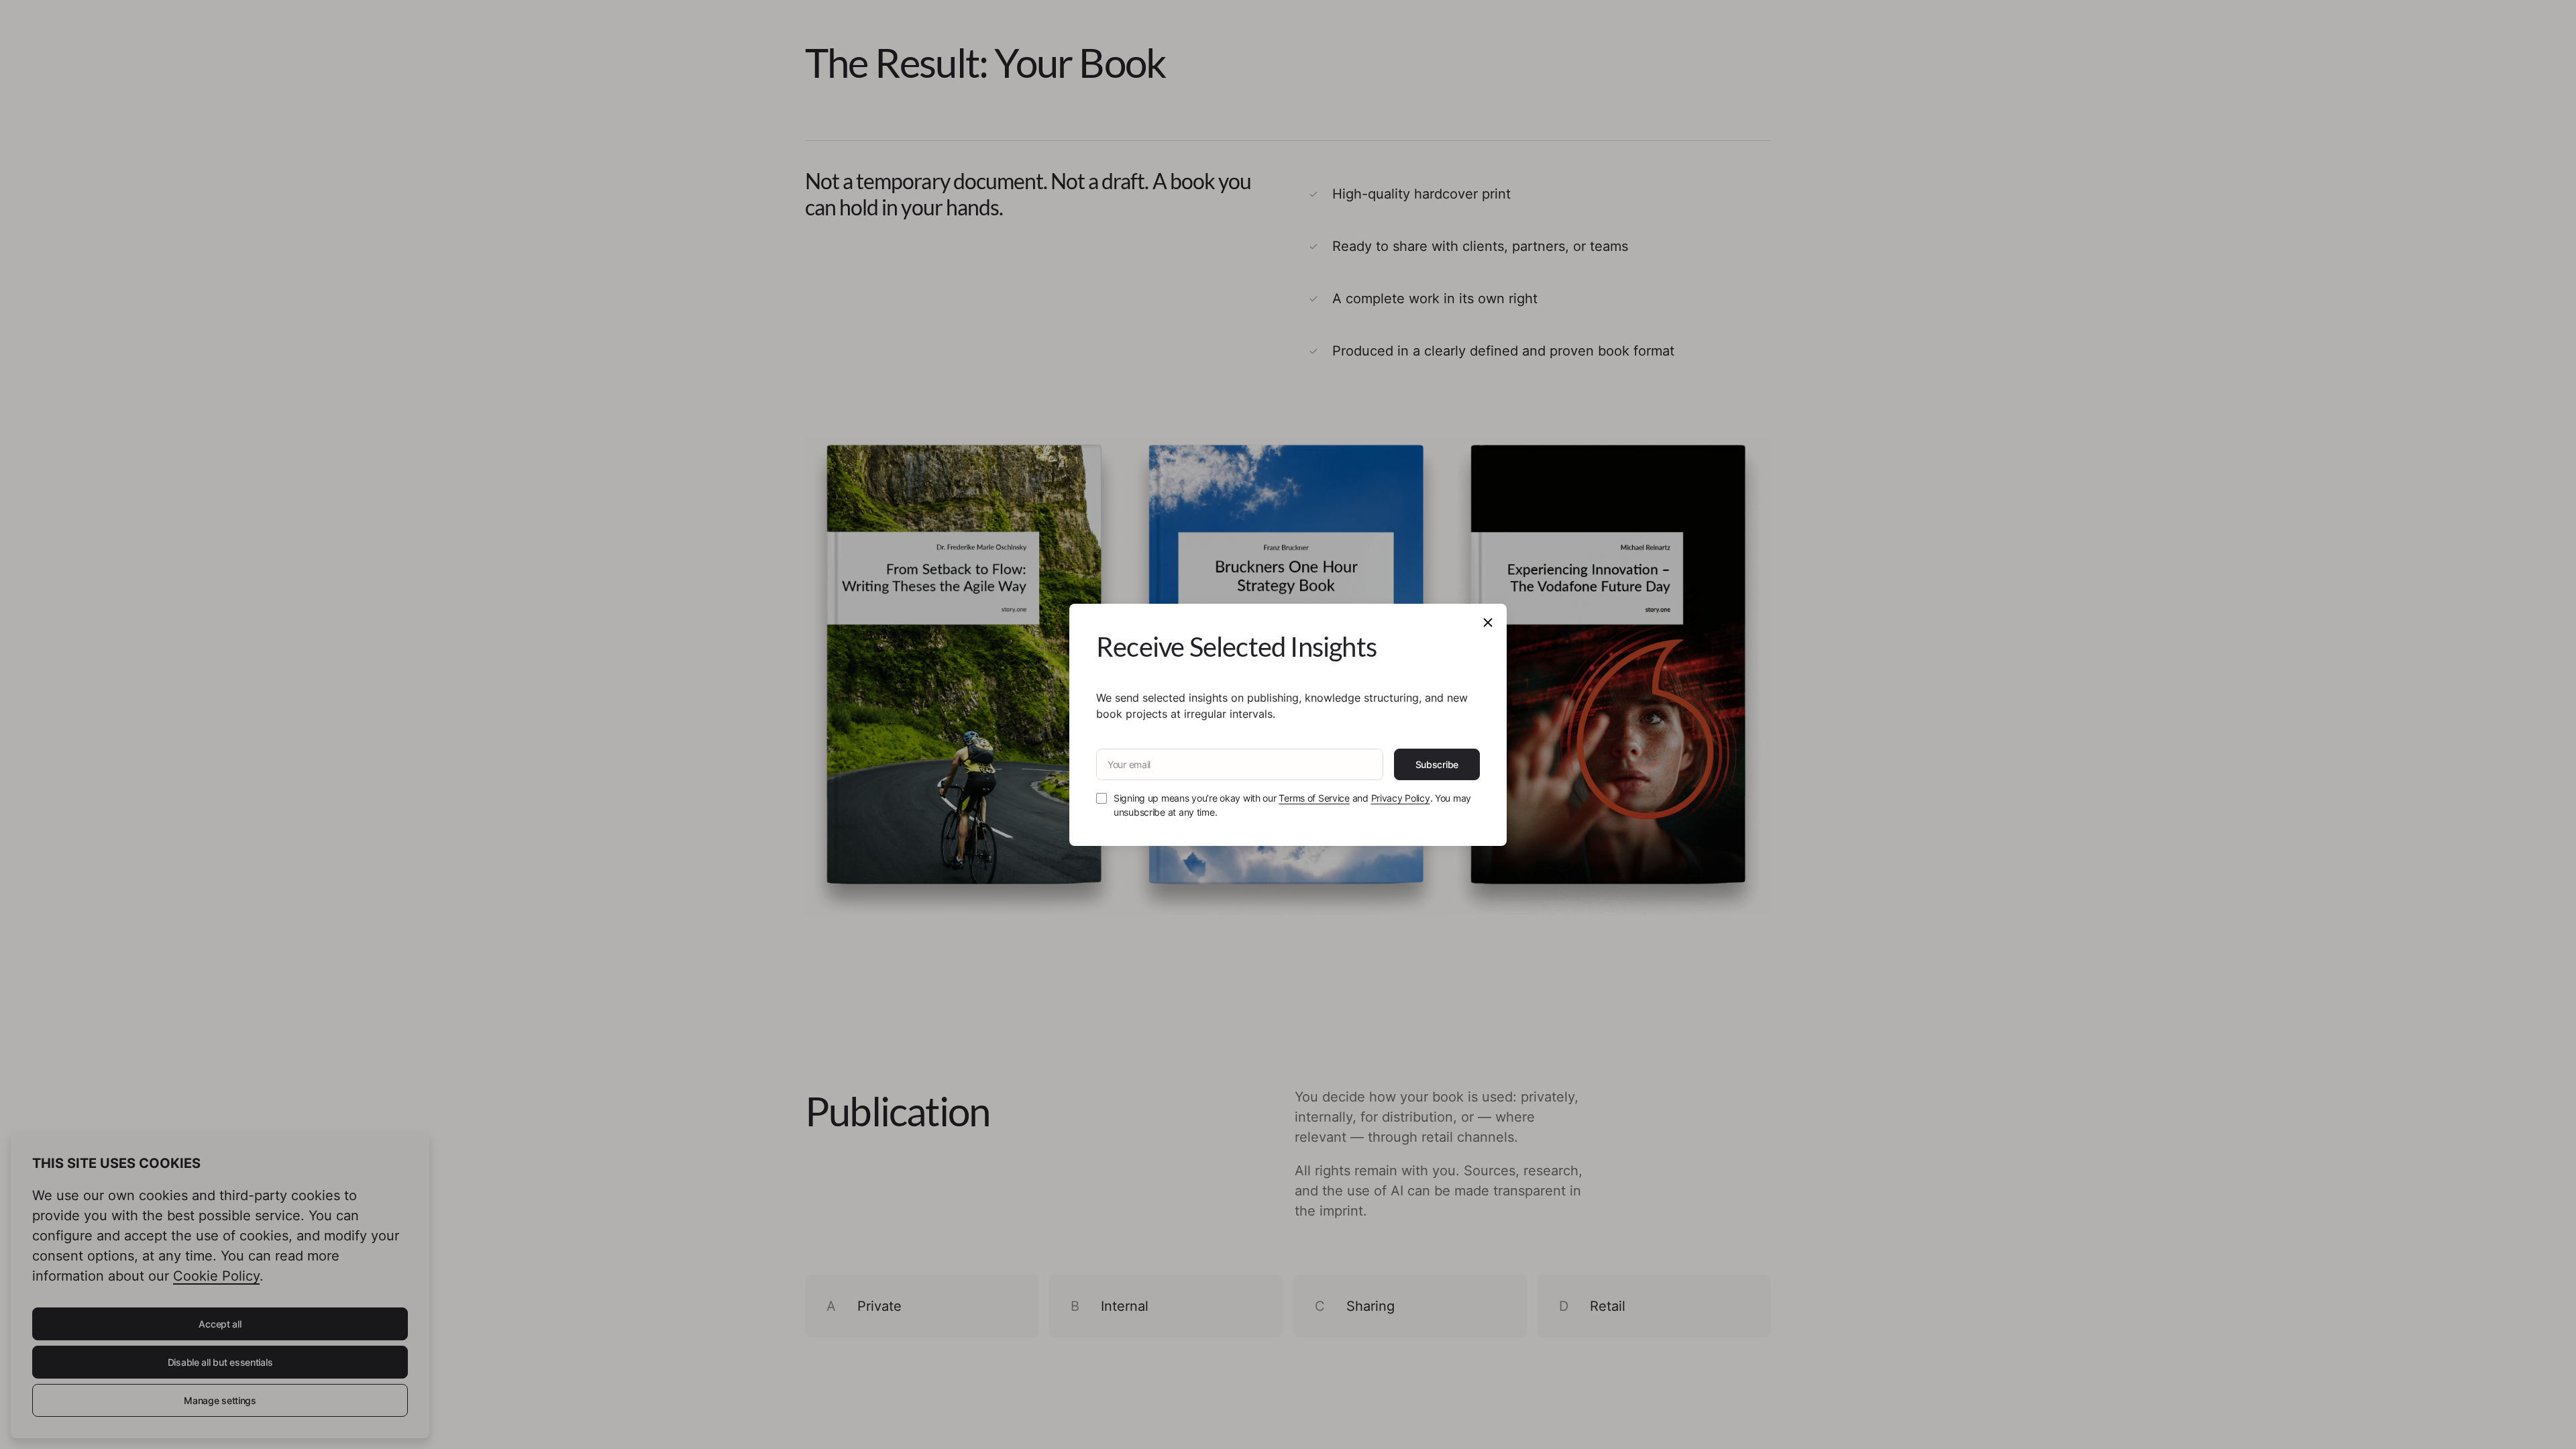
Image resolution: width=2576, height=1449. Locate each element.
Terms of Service (1314, 798)
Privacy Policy (1401, 798)
